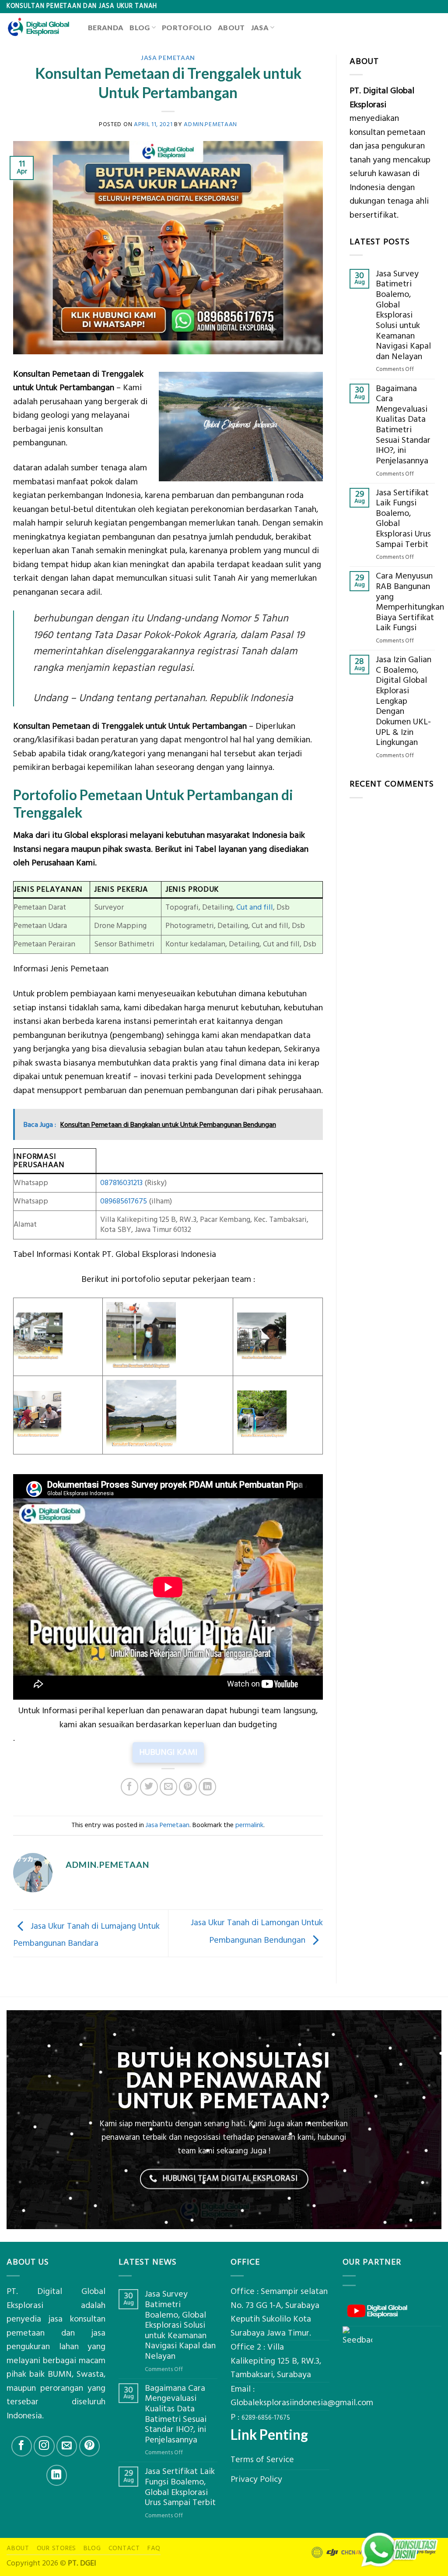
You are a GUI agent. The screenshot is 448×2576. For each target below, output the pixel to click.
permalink (249, 1825)
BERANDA (106, 27)
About (231, 27)
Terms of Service (262, 2460)
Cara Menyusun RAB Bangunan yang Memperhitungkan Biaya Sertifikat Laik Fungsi (410, 602)
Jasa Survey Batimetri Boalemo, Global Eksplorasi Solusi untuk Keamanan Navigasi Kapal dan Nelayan (403, 316)
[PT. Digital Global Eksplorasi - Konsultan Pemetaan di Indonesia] (41, 27)
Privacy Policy (256, 2479)
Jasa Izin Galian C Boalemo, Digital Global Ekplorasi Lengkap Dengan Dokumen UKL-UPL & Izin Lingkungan (404, 701)
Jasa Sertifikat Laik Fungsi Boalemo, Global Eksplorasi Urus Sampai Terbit (403, 519)
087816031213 (121, 1183)
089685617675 (124, 1201)
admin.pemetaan (210, 124)
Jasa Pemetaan (168, 58)
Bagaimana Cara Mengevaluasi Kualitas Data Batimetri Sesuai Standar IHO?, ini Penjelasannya (403, 425)
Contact (124, 2548)
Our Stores (57, 2548)
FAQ (154, 2548)
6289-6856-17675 (266, 2418)
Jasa (260, 27)
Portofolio (187, 27)
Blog (140, 27)
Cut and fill (255, 907)
